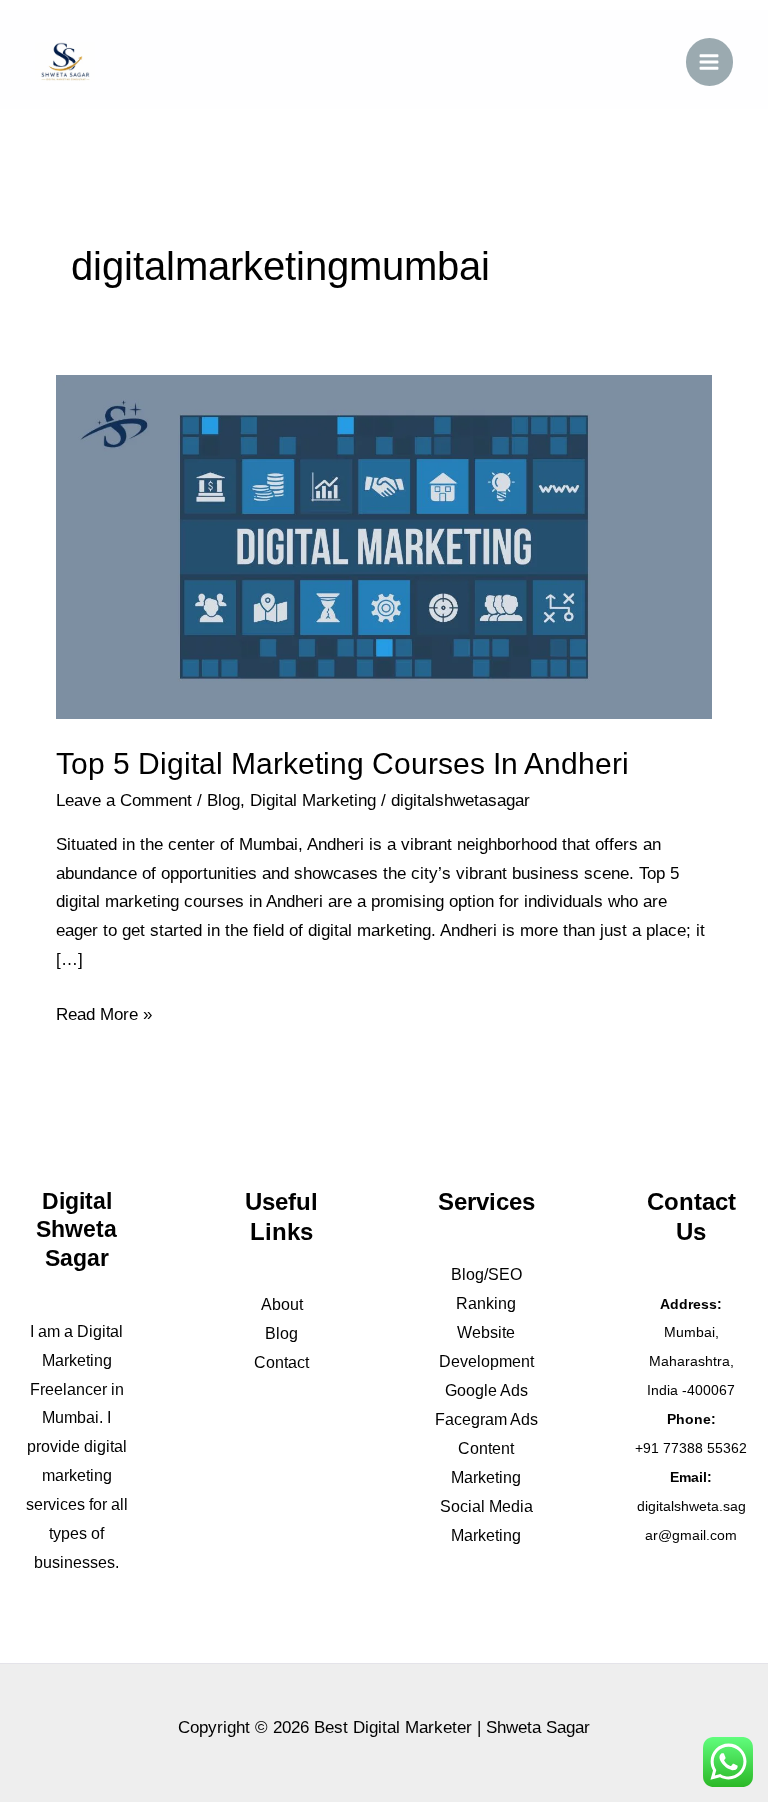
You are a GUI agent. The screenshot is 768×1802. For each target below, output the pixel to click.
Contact (281, 1362)
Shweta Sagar (538, 1727)
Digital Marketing (313, 800)
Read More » (104, 1012)
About (282, 1304)
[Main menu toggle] (710, 62)
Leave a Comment (124, 800)
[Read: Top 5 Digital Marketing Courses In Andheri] (383, 545)
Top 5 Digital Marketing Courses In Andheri (342, 763)
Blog (223, 800)
